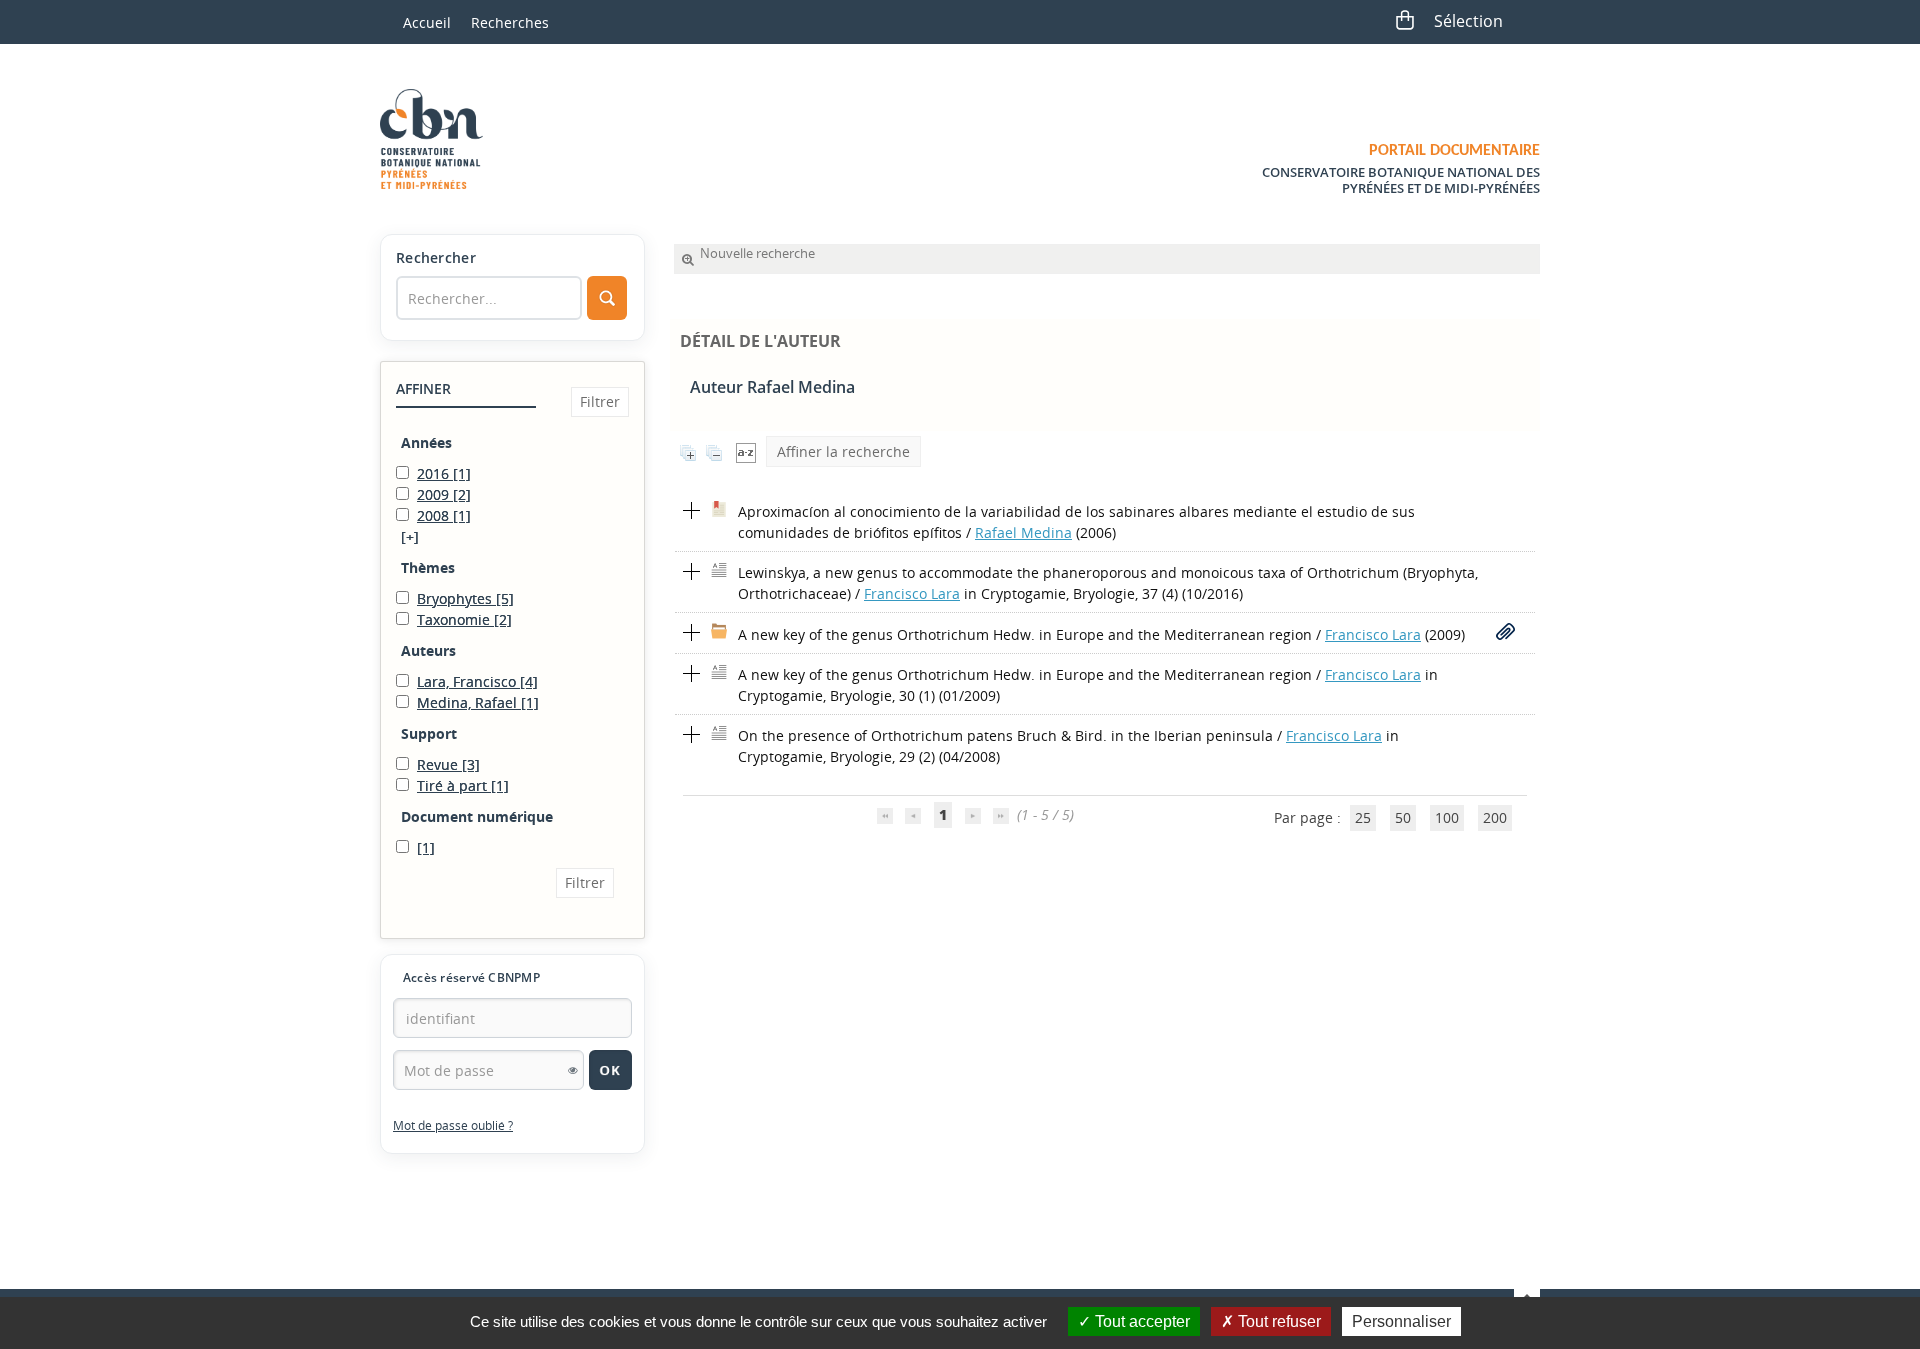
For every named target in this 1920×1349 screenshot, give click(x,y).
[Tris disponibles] (746, 451)
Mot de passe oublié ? (453, 1125)
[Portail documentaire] (439, 139)
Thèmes (428, 567)
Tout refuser (1277, 1321)
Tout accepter (1140, 1321)
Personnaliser (1401, 1321)
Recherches (510, 22)
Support (429, 733)
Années (426, 442)
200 (1495, 817)
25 (1363, 817)
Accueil (427, 22)
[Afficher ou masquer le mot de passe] (573, 1070)
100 (1447, 817)
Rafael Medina (1023, 532)
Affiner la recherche (843, 451)
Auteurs (428, 650)
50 (1403, 817)
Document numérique (477, 816)
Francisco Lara (912, 593)
